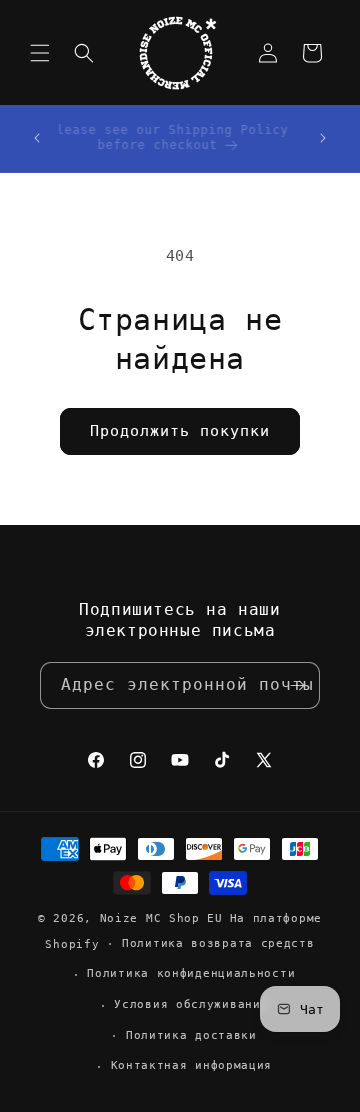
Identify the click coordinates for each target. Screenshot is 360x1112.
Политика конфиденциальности (191, 973)
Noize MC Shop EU (161, 918)
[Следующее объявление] (323, 138)
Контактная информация (192, 1065)
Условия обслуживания (191, 1004)
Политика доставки (191, 1035)
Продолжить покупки (180, 431)
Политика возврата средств (218, 943)
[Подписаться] (297, 685)
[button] (40, 53)
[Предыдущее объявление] (37, 138)
